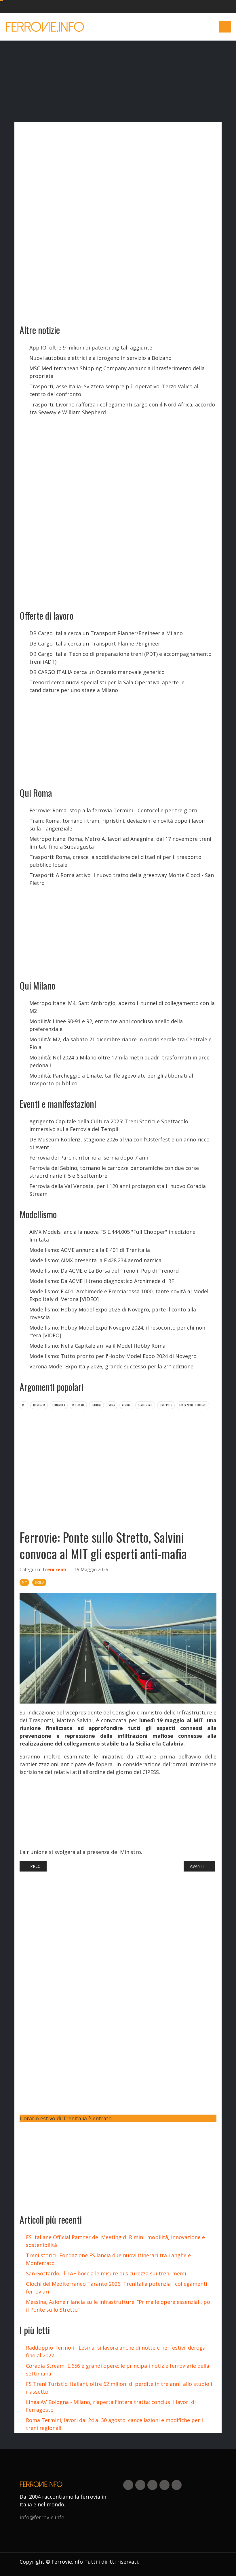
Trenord (96, 1405)
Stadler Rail (145, 1405)
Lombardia (59, 1405)
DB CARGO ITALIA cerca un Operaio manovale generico (97, 672)
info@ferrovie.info (42, 2517)
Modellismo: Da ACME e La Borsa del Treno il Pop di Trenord (104, 1271)
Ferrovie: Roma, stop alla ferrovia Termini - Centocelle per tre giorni (114, 810)
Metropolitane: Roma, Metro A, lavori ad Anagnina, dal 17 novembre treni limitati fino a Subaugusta (120, 843)
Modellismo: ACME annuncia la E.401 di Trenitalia (90, 1250)
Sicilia (39, 1582)
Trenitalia (39, 1405)
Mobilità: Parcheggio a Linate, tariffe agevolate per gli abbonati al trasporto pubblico (111, 1079)
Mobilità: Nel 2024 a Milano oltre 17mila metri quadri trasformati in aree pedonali (119, 1061)
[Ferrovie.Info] (45, 27)
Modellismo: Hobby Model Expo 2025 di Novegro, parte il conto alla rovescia (113, 1313)
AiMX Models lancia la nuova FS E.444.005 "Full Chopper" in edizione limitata (112, 1236)
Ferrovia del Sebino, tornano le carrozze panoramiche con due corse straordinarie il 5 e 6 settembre (114, 1172)
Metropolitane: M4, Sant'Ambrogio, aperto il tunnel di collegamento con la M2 (122, 1007)
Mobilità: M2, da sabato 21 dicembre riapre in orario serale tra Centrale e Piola (120, 1043)
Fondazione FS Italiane (193, 1405)
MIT (24, 1582)
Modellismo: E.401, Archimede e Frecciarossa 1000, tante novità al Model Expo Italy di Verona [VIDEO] (119, 1295)
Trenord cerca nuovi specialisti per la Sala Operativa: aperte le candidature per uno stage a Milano (107, 686)
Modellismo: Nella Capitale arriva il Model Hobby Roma (97, 1346)
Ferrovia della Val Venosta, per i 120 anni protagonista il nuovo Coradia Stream (118, 1190)
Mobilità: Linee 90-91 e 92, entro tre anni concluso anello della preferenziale (106, 1025)
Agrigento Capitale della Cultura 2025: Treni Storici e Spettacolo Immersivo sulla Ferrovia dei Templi (109, 1125)
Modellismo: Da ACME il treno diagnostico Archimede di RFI (102, 1281)
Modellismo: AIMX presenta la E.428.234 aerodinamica (95, 1260)
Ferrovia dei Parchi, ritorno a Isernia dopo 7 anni (90, 1158)
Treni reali (54, 1569)
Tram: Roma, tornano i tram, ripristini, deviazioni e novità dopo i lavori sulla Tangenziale (117, 825)
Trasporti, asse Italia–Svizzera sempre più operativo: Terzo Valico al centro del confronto (114, 390)
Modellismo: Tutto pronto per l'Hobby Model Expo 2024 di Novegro (113, 1356)
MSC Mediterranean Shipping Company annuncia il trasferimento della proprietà (117, 372)
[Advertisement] (173, 27)
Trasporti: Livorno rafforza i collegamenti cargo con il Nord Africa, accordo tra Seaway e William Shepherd (122, 408)
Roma (112, 1405)
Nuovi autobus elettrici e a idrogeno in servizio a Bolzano (100, 358)
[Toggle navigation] (225, 27)
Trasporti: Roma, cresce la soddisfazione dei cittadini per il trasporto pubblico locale (115, 861)
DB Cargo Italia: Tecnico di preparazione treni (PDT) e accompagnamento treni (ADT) (120, 658)
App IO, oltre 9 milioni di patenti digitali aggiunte (91, 347)
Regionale (78, 1405)
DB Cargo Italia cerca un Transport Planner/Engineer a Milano (106, 633)
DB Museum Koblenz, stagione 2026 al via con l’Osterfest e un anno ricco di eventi (119, 1143)
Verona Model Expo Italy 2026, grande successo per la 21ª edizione (111, 1366)
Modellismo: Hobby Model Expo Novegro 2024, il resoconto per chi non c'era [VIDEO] (117, 1331)
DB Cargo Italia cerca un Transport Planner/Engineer (95, 643)
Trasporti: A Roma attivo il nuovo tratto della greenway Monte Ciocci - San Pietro (122, 879)
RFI (24, 1405)
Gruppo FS (166, 1405)
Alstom (126, 1405)
